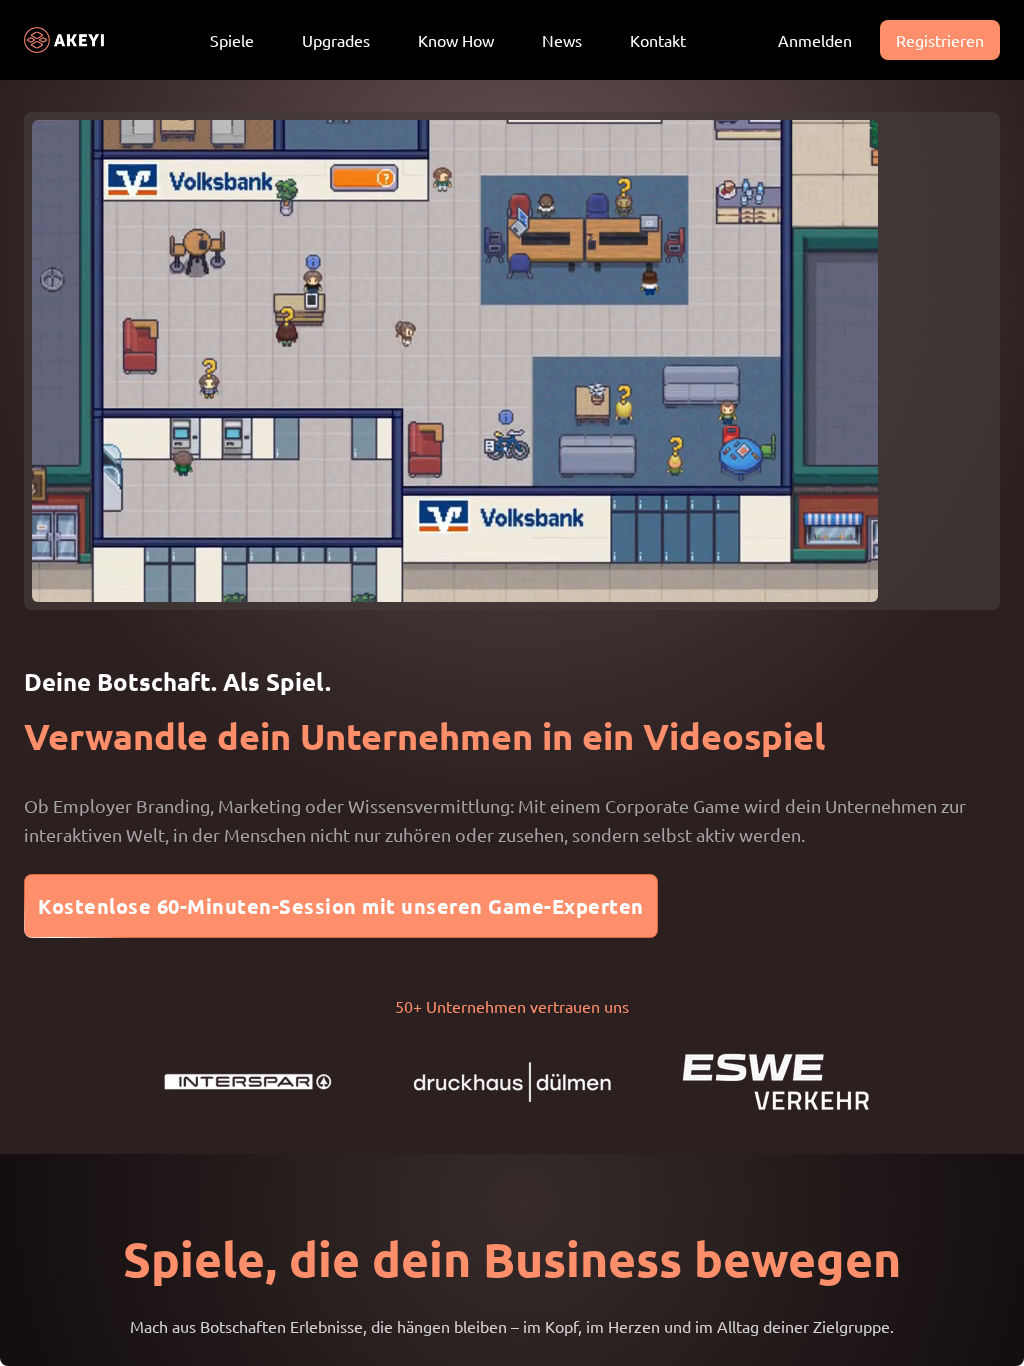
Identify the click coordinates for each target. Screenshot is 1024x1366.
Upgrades (336, 40)
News (562, 40)
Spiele (232, 40)
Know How (456, 40)
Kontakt (658, 40)
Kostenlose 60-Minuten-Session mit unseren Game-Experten (341, 906)
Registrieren (940, 40)
